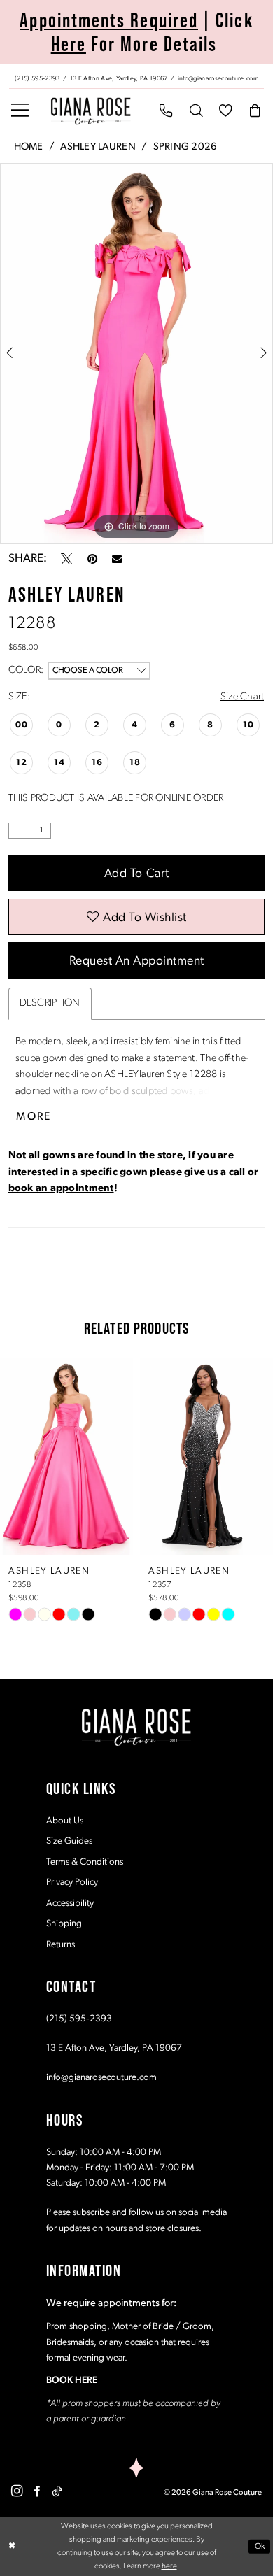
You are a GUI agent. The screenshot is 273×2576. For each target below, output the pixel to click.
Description (50, 1003)
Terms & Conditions (85, 1862)
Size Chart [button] (243, 697)
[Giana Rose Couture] (91, 111)
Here (69, 44)
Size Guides (69, 1841)
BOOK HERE (72, 2381)
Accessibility (70, 1903)
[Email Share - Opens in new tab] (117, 559)
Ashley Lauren (98, 147)
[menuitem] (136, 77)
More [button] (34, 1117)
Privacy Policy (72, 1883)
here (169, 2566)
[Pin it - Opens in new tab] (92, 559)
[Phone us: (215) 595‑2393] (167, 112)
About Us (65, 1821)
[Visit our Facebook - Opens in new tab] (37, 2492)
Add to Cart (137, 874)
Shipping (64, 1924)
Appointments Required (109, 20)
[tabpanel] (136, 354)
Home (29, 147)
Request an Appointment (137, 961)
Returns (61, 1945)
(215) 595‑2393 (79, 2019)
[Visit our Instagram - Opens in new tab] (17, 2491)
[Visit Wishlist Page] (225, 112)
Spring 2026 (185, 147)
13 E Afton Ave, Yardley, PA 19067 (114, 2048)
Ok (260, 2547)
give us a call (215, 1173)
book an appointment (61, 1189)
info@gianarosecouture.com (101, 2078)
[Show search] (196, 112)
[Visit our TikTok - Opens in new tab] (57, 2492)
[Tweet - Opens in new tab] (67, 559)
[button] (20, 112)
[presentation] (111, 1457)
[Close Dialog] (12, 2546)
